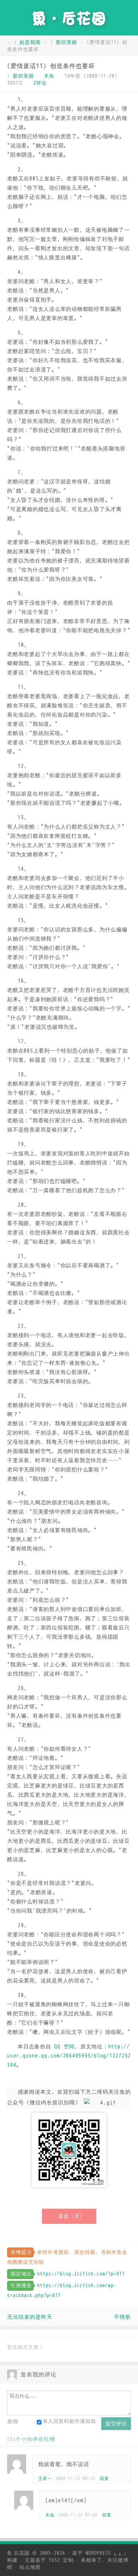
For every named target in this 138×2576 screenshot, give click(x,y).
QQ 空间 (64, 2047)
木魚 (49, 76)
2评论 (40, 83)
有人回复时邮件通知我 (69, 2421)
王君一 (45, 2479)
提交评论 (116, 2423)
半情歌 (122, 2317)
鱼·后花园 (18, 2553)
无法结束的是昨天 (30, 2317)
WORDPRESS (106, 2553)
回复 (104, 2479)
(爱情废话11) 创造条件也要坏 (51, 66)
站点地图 (30, 2567)
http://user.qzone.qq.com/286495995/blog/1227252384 (69, 2056)
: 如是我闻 (27, 42)
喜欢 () (70, 2216)
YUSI (54, 2560)
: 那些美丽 (64, 42)
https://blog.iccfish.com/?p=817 (81, 2274)
